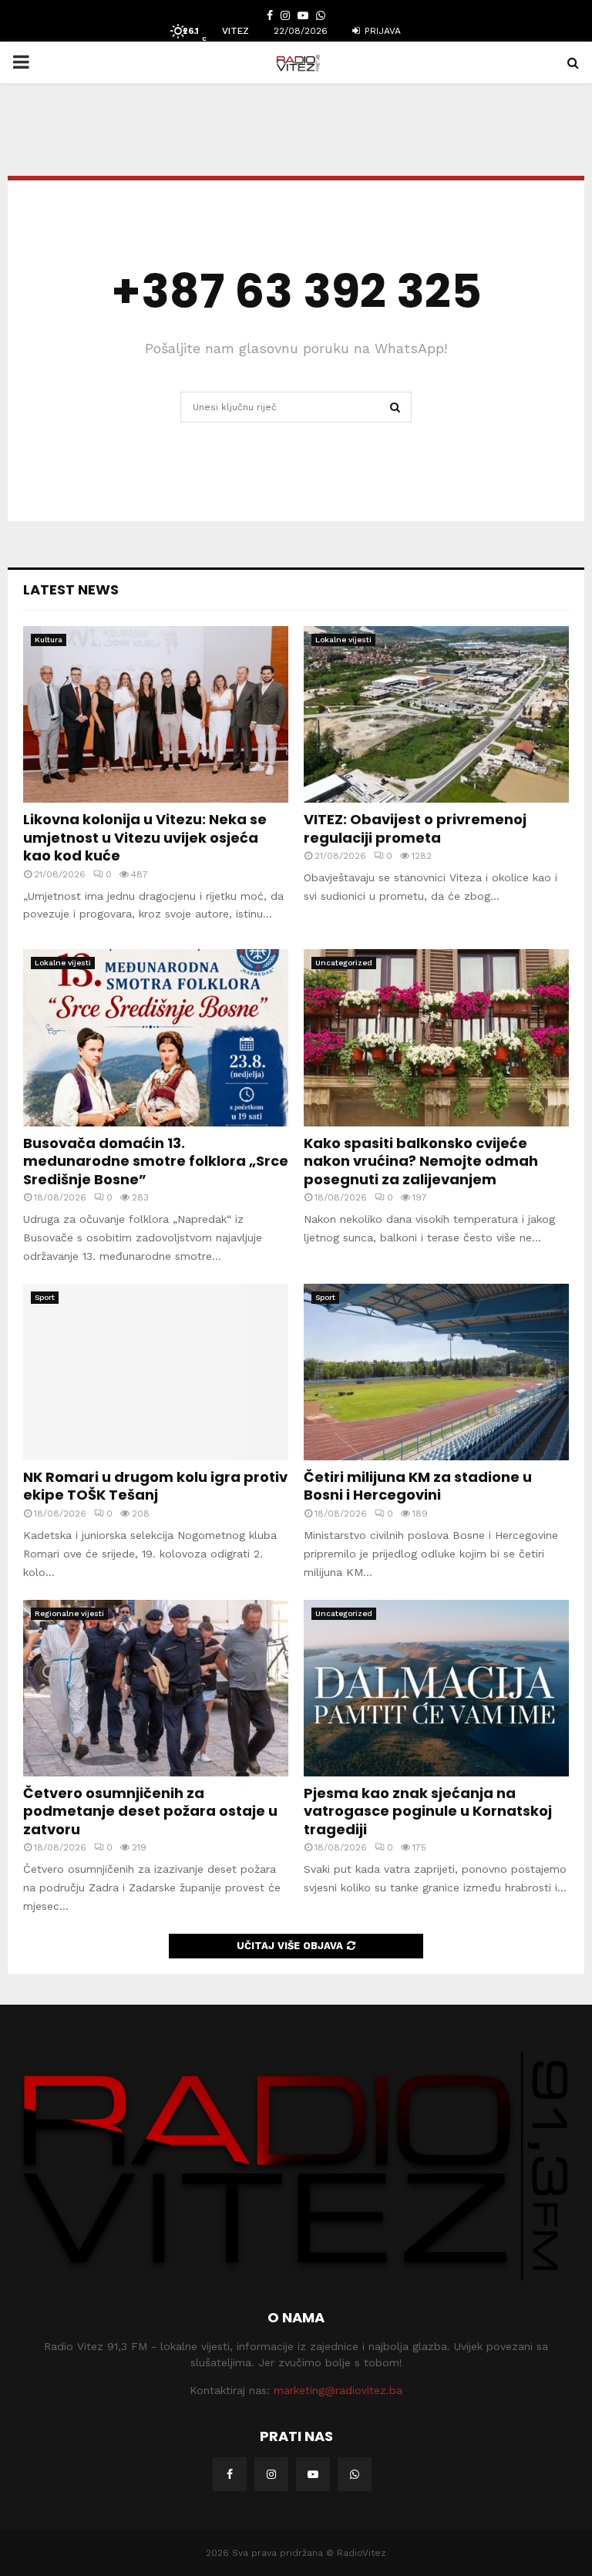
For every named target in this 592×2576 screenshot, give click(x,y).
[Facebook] (230, 2474)
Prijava (381, 31)
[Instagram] (271, 2474)
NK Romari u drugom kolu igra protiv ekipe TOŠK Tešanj (155, 1486)
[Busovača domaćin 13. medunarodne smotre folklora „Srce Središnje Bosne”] (156, 1037)
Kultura (49, 640)
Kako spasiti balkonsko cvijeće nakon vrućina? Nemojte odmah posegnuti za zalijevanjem (421, 1161)
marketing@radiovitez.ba (338, 2390)
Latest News (71, 589)
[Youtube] (313, 2474)
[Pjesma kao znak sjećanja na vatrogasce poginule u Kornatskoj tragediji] (436, 1688)
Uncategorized (344, 963)
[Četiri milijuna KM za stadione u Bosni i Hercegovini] (436, 1372)
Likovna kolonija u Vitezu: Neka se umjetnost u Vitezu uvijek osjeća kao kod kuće (145, 837)
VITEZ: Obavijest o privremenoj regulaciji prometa (415, 828)
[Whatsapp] (355, 2474)
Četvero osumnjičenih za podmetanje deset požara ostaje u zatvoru (150, 1811)
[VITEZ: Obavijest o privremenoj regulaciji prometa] (436, 714)
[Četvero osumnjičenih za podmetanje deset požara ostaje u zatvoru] (156, 1688)
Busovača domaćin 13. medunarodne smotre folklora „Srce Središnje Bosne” (156, 1161)
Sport (45, 1297)
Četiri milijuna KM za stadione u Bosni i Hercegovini (418, 1486)
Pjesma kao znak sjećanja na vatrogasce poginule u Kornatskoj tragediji (428, 1811)
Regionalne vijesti (69, 1613)
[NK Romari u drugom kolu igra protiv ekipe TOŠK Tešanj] (156, 1372)
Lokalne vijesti (343, 640)
